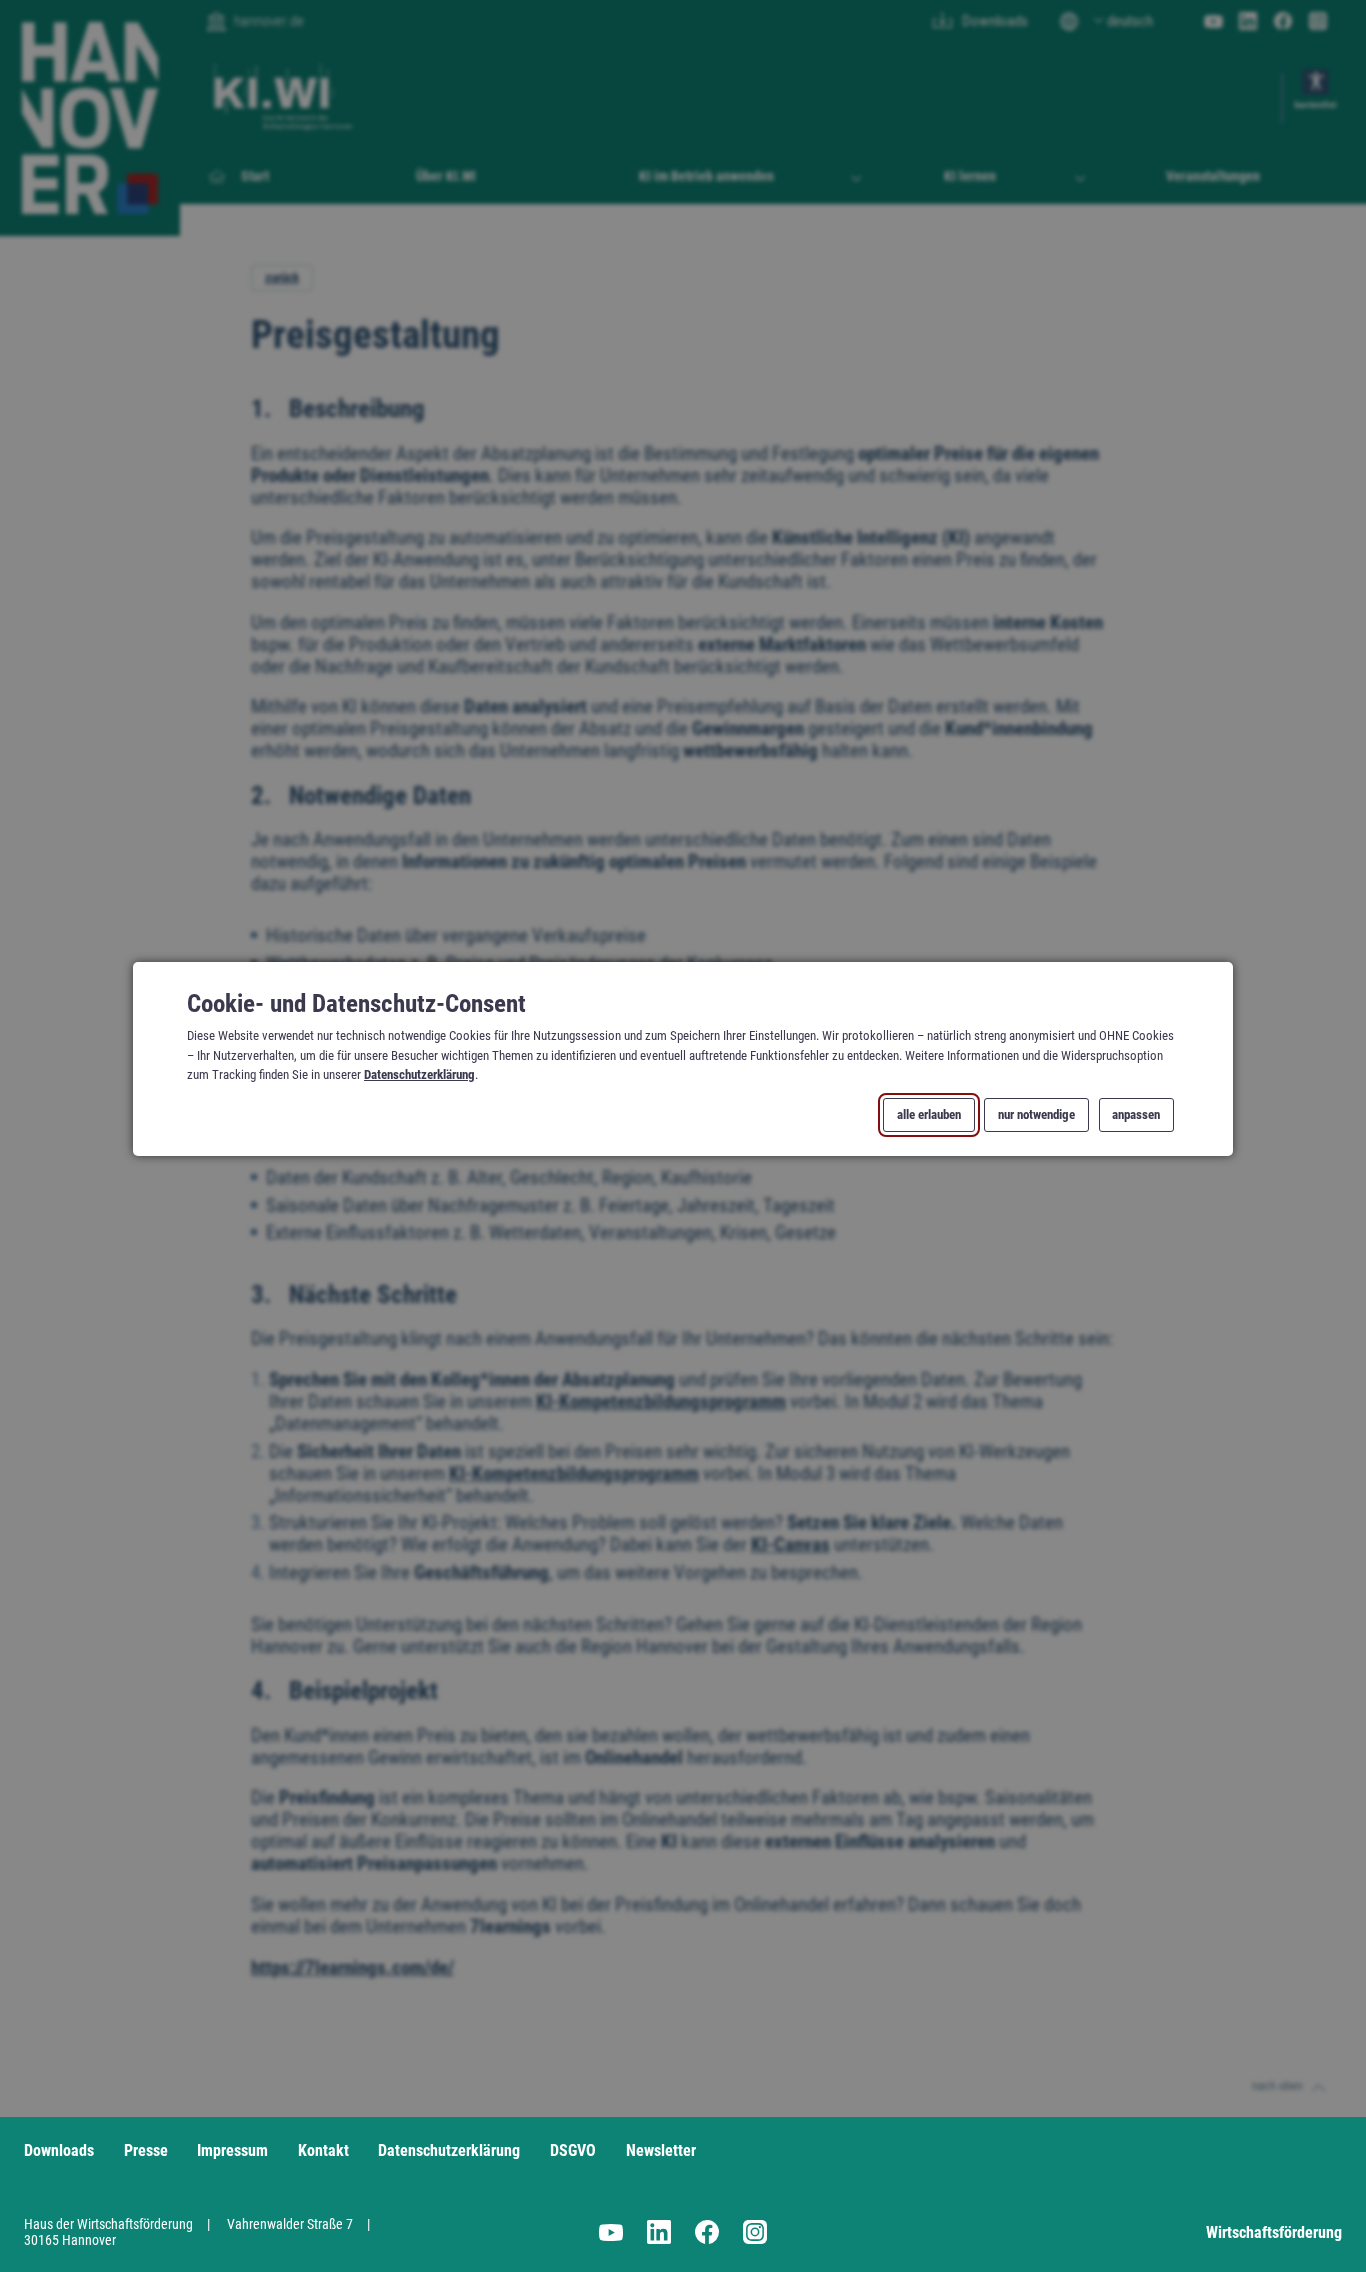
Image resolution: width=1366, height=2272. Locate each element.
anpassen (1136, 1114)
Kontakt (323, 2150)
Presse (146, 2150)
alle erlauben (929, 1114)
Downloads (59, 2150)
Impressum (232, 2150)
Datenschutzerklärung (419, 1073)
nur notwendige (1036, 1114)
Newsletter (661, 2150)
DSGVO (573, 2150)
